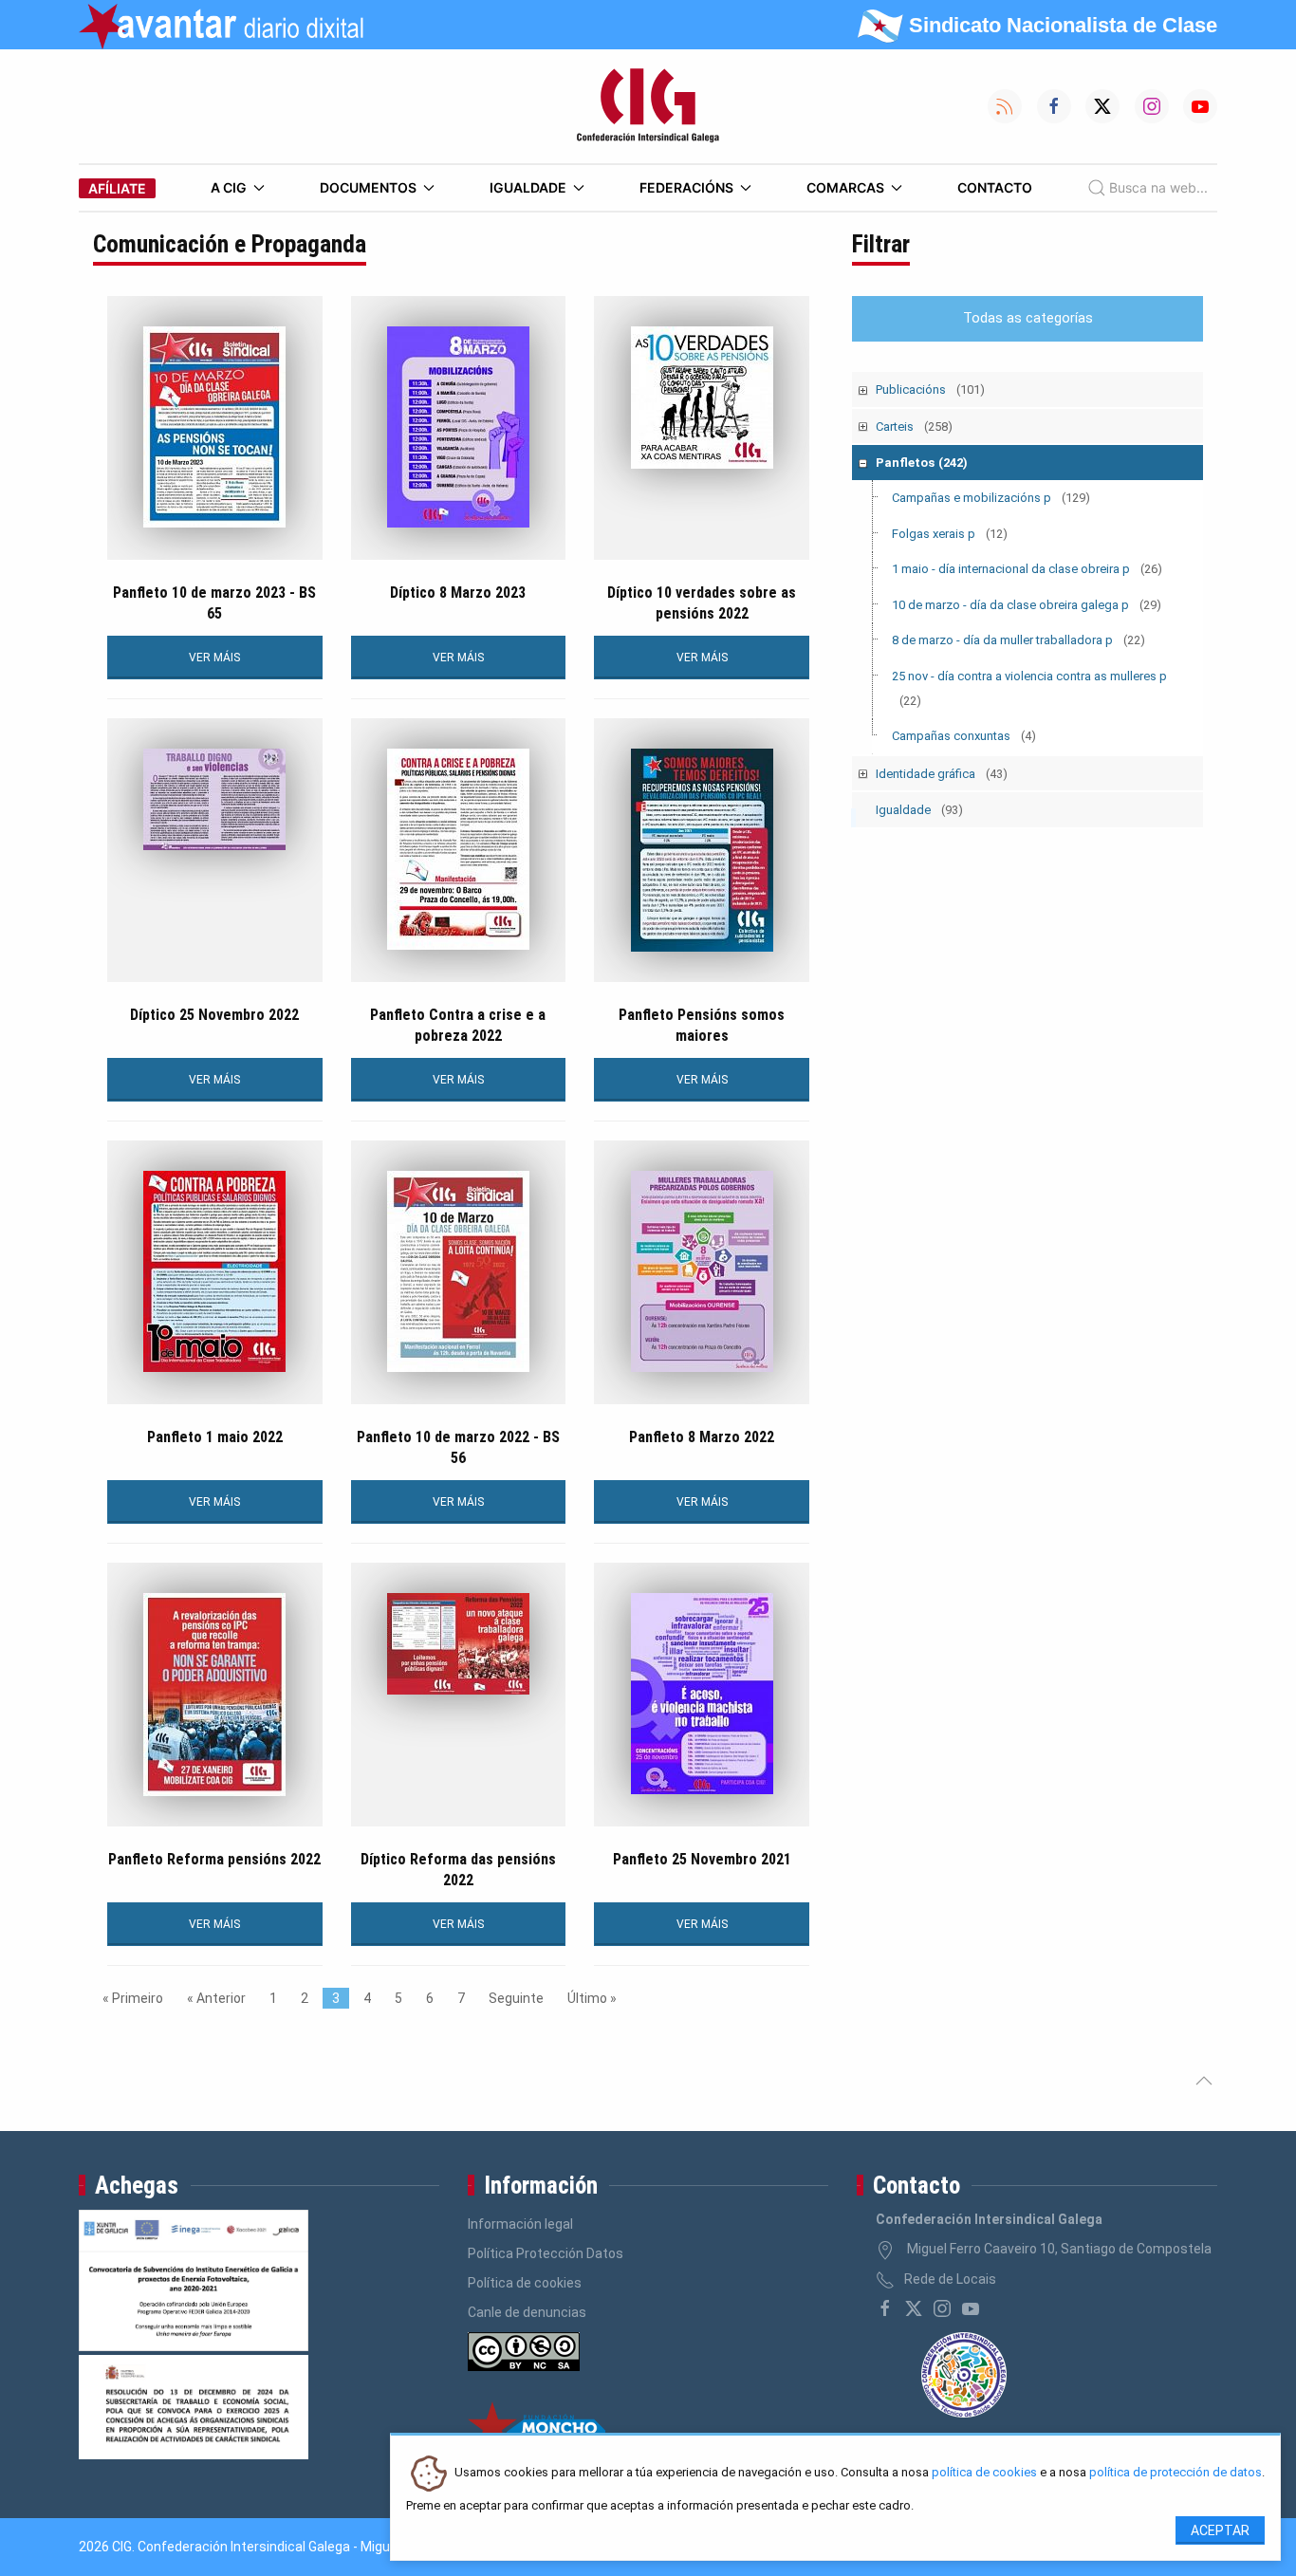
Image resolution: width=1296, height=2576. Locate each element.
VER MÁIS (214, 658)
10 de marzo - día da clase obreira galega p (1027, 605)
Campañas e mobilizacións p (991, 498)
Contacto (995, 187)
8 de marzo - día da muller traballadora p (1018, 640)
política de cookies (984, 2473)
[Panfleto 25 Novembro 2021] (702, 1694)
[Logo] (648, 106)
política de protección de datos (1176, 2473)
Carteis (914, 426)
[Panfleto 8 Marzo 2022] (702, 1271)
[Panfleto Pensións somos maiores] (702, 850)
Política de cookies (525, 2283)
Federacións (686, 187)
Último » (592, 1998)
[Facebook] (885, 2308)
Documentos (368, 187)
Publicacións (930, 389)
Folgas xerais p (950, 534)
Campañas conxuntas (964, 736)
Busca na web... (1158, 187)
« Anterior (216, 1998)
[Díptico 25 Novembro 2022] (215, 799)
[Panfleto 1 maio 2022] (215, 1271)
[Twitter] (914, 2308)
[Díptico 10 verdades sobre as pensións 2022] (702, 398)
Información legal (520, 2224)
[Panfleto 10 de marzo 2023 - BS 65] (215, 427)
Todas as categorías (1028, 318)
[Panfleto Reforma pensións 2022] (215, 1695)
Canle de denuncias (527, 2312)
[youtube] (971, 2308)
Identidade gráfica (942, 774)
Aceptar (1220, 2530)
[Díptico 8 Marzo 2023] (459, 427)
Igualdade (528, 187)
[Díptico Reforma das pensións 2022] (459, 1644)
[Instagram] (942, 2308)
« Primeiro (133, 1998)
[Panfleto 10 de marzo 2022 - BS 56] (459, 1271)
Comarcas (845, 187)
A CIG (229, 187)
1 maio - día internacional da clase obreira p (1027, 569)
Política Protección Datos (546, 2253)
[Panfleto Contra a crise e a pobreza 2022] (459, 849)
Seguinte (516, 1998)
